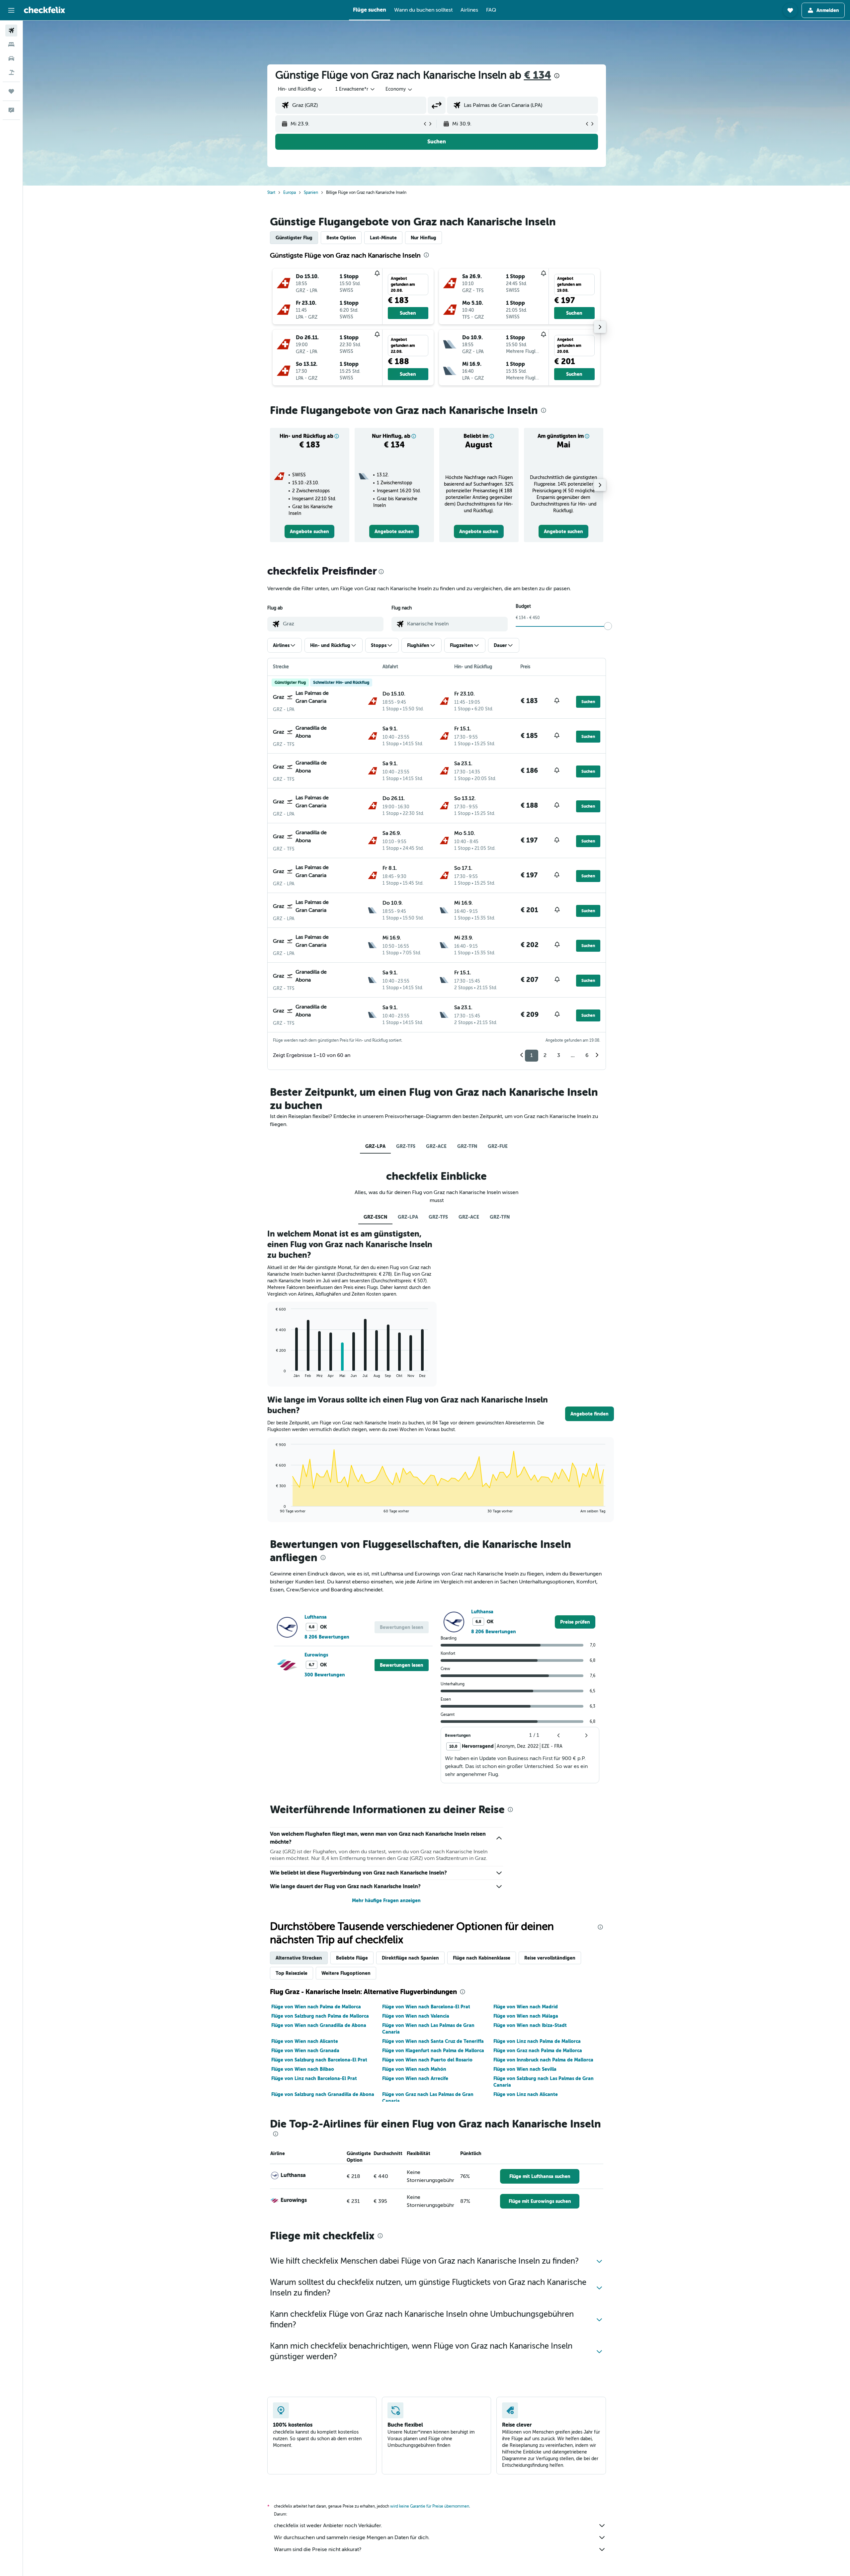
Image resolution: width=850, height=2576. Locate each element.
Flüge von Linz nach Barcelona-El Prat (314, 2078)
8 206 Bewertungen (327, 1637)
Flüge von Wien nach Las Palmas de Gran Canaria (428, 2029)
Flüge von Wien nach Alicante (305, 2041)
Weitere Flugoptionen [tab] (346, 1973)
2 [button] (545, 1055)
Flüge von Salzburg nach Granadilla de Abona (323, 2094)
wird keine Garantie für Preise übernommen (430, 2506)
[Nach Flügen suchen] (11, 31)
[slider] (608, 626)
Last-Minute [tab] (383, 238)
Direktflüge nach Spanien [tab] (410, 1958)
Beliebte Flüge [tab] (352, 1958)
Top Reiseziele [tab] (292, 1973)
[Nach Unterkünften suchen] (11, 44)
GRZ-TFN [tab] (467, 1146)
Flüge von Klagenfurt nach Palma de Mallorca (433, 2051)
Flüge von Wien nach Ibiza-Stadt (530, 2025)
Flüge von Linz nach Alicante (526, 2094)
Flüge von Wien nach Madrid (526, 2007)
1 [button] (532, 1055)
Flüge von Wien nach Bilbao (303, 2069)
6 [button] (587, 1055)
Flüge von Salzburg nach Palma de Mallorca (320, 2016)
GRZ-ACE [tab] (436, 1146)
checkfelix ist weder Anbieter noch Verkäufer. (328, 2526)
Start (271, 193)
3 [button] (559, 1055)
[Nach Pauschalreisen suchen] (11, 72)
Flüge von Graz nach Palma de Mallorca (538, 2051)
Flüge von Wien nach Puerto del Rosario (427, 2060)
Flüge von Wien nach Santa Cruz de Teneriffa (433, 2041)
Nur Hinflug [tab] (424, 238)
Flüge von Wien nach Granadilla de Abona (319, 2025)
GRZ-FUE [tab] (498, 1146)
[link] (309, 531)
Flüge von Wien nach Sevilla (525, 2069)
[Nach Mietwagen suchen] (11, 58)
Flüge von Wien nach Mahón (414, 2069)
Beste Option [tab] (341, 238)
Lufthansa (316, 1617)
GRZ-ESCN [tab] (375, 1217)
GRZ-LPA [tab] (375, 1146)
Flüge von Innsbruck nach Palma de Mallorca (543, 2060)
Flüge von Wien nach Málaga (526, 2016)
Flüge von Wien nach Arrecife (415, 2078)
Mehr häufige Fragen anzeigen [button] (386, 1900)
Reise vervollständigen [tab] (550, 1958)
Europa (290, 193)
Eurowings (316, 1655)
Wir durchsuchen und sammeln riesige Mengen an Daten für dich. (352, 2537)
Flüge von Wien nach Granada (305, 2051)
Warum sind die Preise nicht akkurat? (318, 2549)
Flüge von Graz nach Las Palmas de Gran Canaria (428, 2098)
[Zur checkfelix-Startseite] (44, 10)
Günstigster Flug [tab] (294, 238)
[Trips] (11, 91)
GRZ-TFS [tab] (406, 1146)
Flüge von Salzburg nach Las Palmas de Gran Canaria (544, 2082)
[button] (11, 10)
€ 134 (538, 75)
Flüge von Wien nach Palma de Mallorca (316, 2007)
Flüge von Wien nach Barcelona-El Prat (426, 2007)
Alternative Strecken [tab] (299, 1958)
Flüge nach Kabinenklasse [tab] (482, 1958)
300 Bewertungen (325, 1675)
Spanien (311, 193)
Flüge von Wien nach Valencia (416, 2016)
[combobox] (300, 89)
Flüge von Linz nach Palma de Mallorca (537, 2041)
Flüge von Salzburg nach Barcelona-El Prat (319, 2060)
